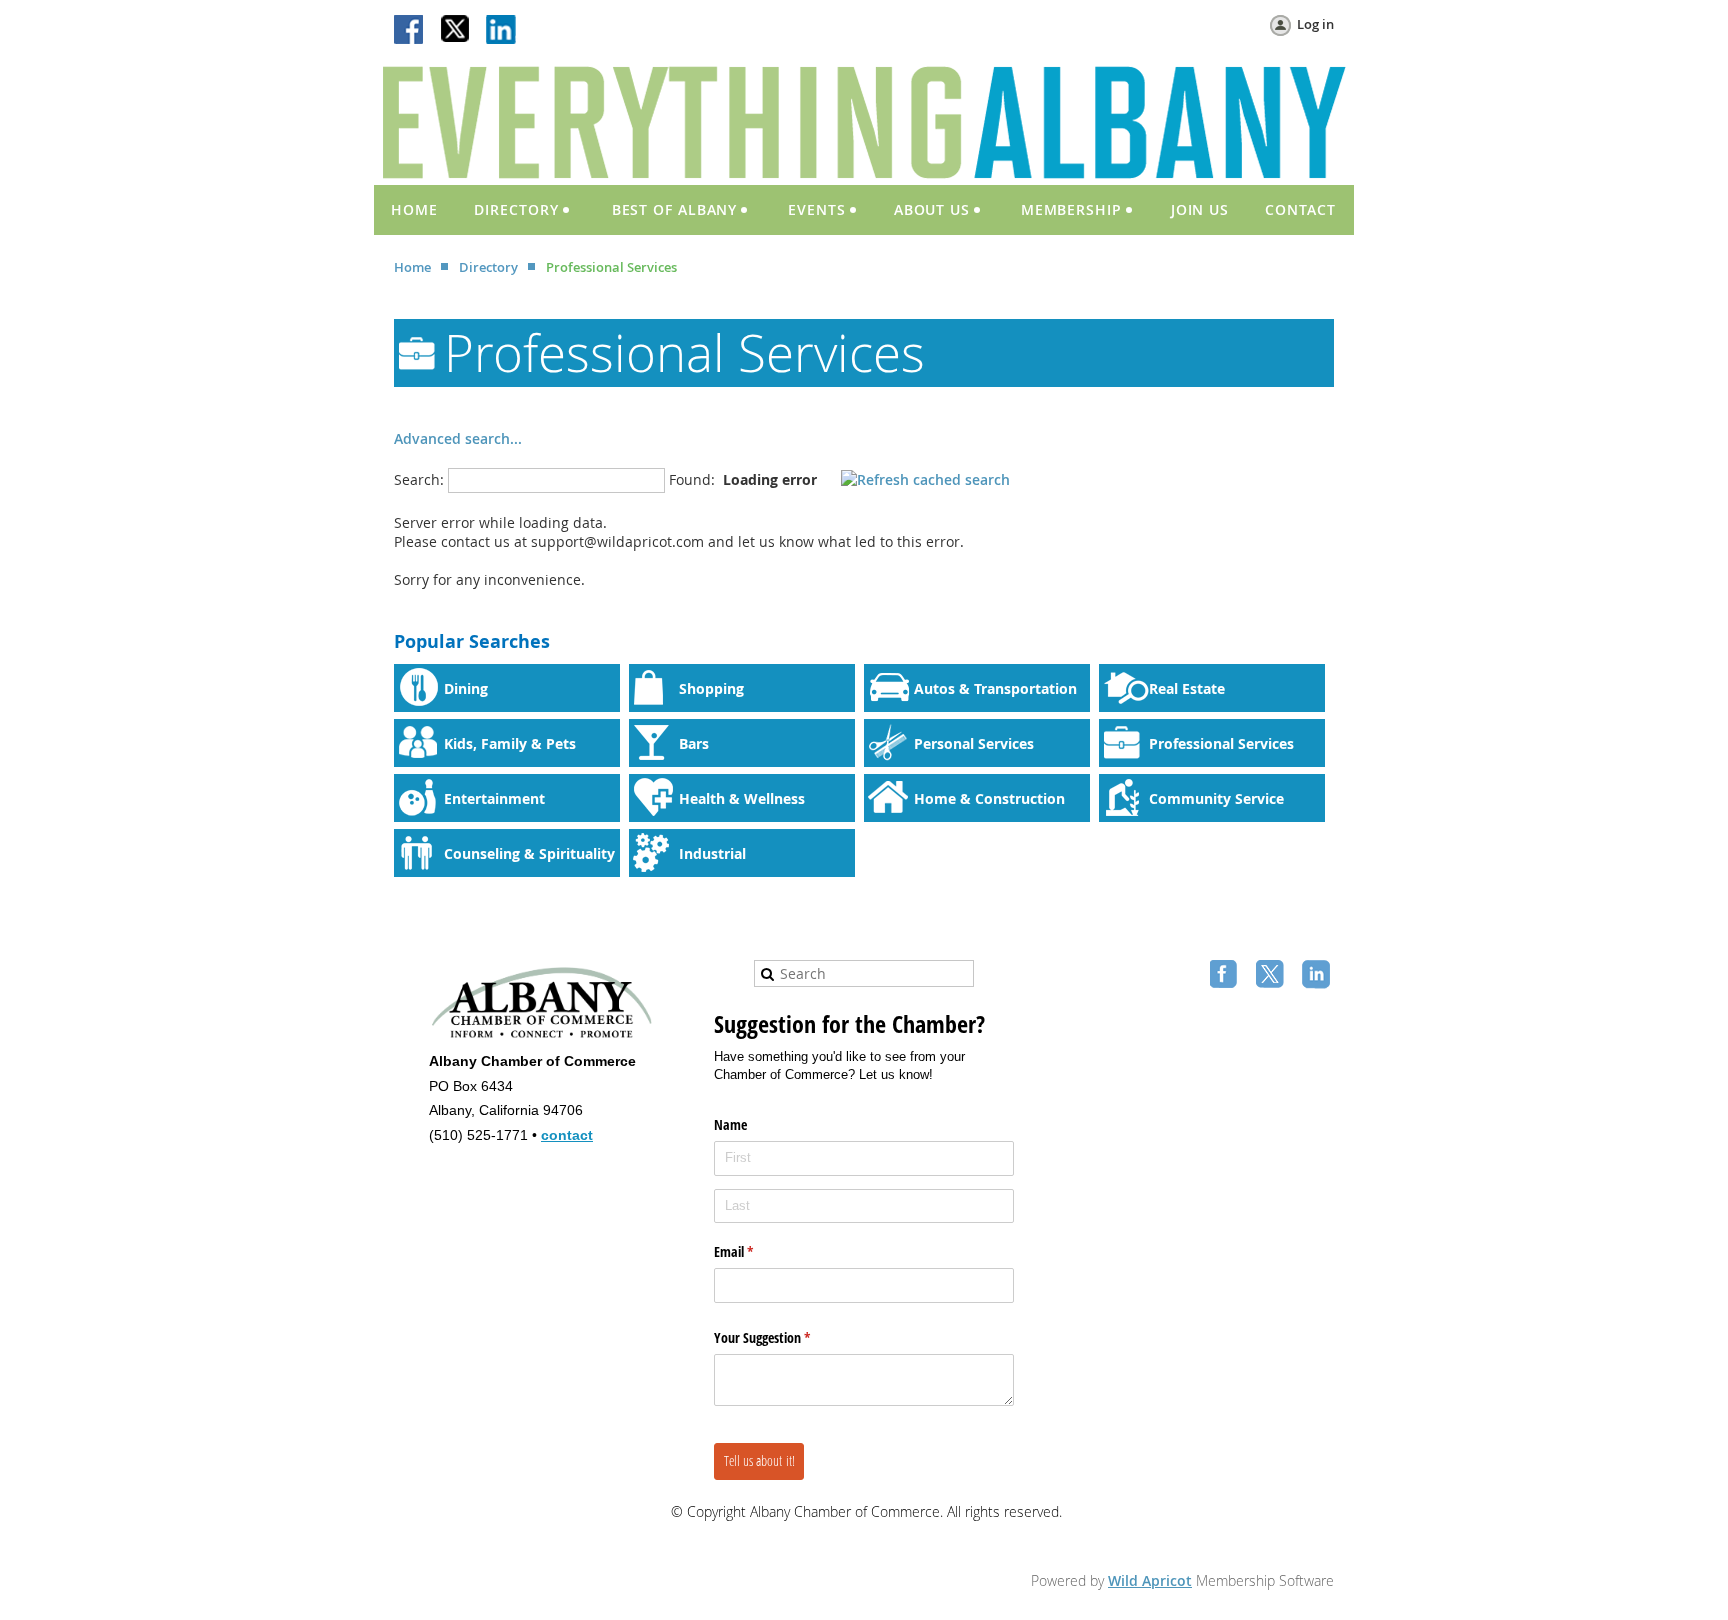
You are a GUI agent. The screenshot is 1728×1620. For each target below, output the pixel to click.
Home (412, 267)
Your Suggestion (785, 1337)
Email (757, 1251)
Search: (419, 479)
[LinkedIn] (502, 31)
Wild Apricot (1150, 1580)
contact (567, 1135)
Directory (488, 267)
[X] (456, 31)
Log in (1315, 24)
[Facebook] (410, 31)
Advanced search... (458, 438)
